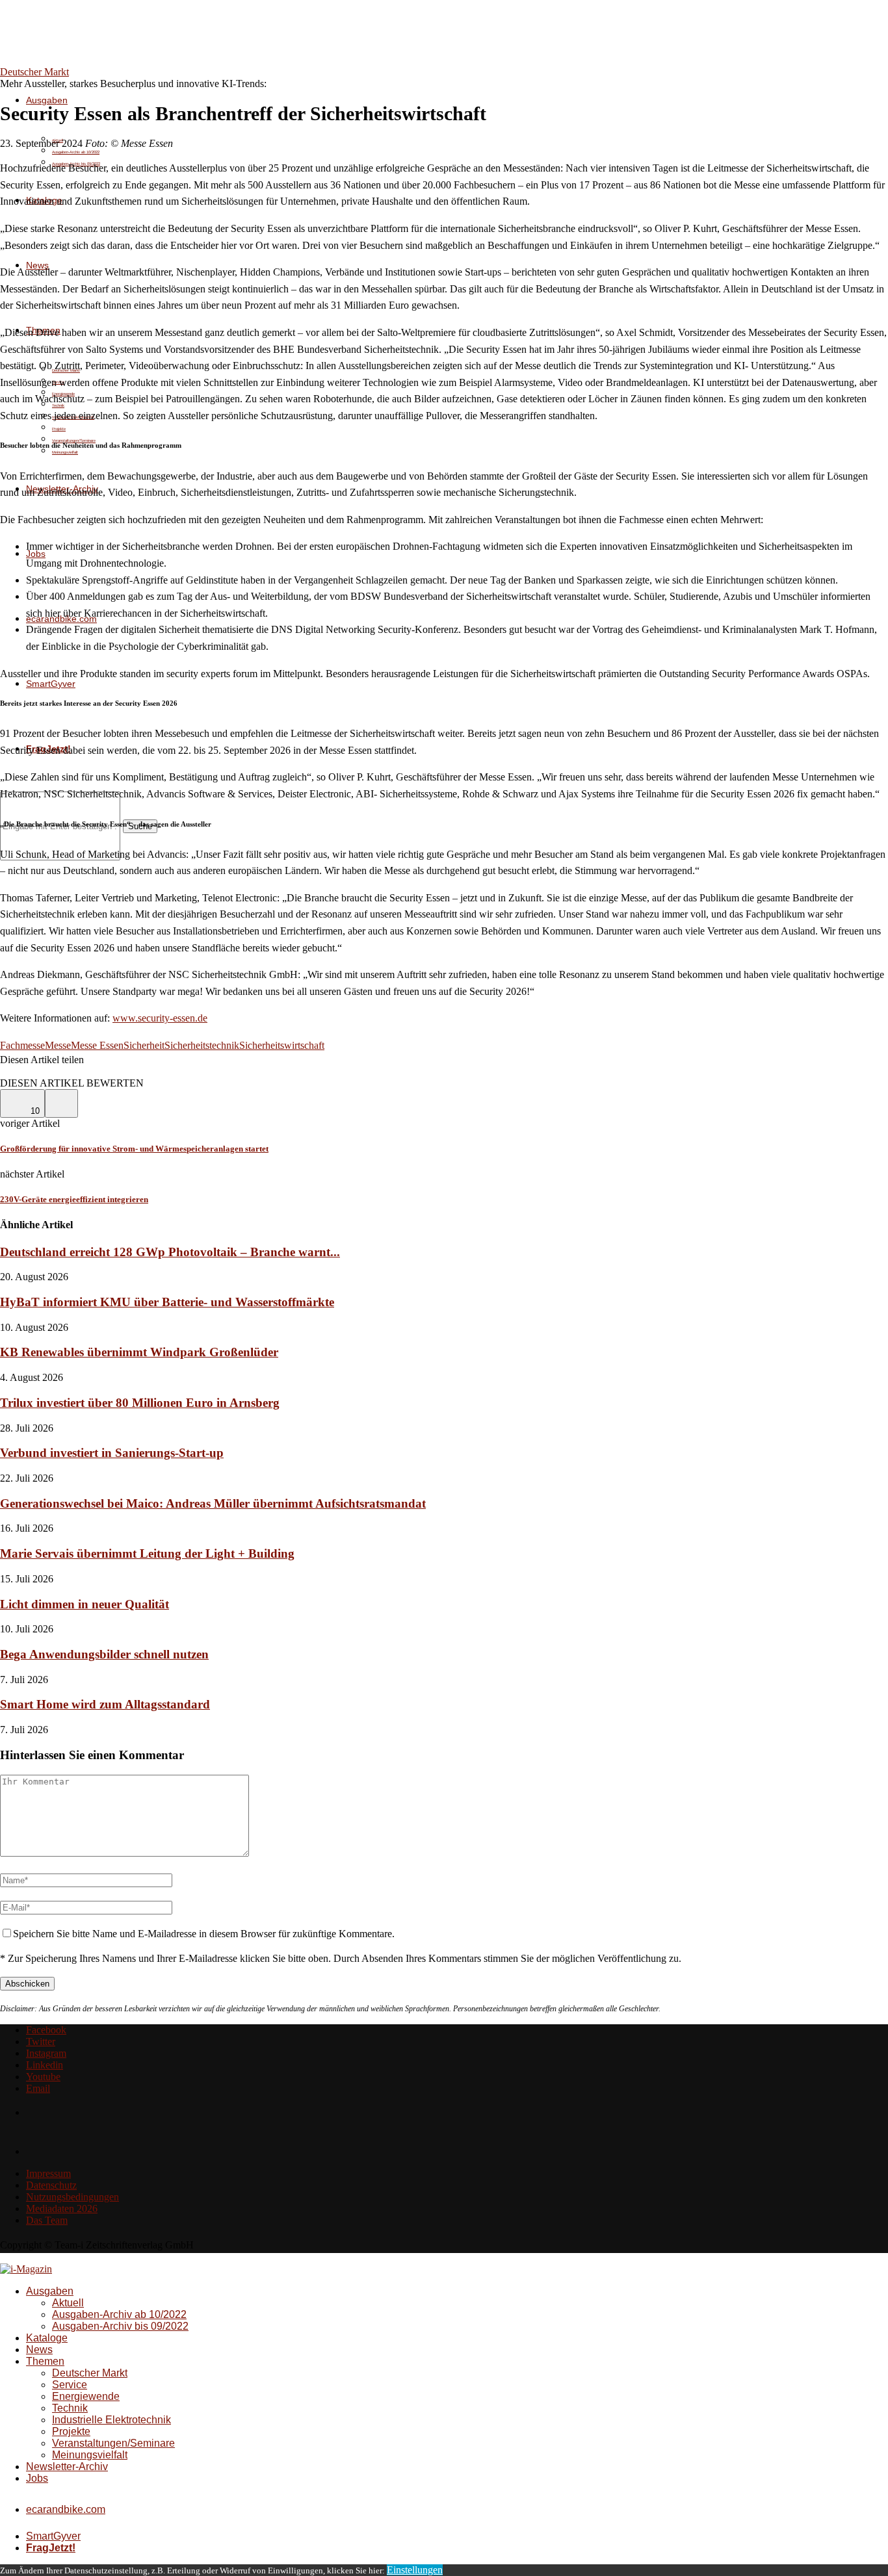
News (39, 2350)
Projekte (59, 429)
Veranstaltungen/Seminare (113, 2443)
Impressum (48, 2173)
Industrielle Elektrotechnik (111, 2420)
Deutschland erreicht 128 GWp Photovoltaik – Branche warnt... (170, 1252)
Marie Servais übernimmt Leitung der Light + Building (147, 1553)
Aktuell (68, 2303)
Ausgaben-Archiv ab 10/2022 (76, 152)
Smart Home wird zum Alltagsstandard (105, 1704)
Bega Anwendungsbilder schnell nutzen (104, 1654)
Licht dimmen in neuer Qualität (85, 1604)
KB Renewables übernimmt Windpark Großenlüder (139, 1352)
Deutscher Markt (90, 2373)
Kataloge (47, 2338)
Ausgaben (47, 100)
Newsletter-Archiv (67, 2467)
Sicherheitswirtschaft (282, 1045)
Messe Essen (97, 1045)
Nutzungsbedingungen (72, 2197)
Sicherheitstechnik (202, 1045)
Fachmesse (22, 1045)
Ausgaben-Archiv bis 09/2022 (120, 2326)
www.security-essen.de (160, 1018)
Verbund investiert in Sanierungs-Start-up (112, 1453)
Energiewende (86, 2396)
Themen (45, 2361)
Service (70, 2385)
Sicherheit (144, 1045)
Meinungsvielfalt (65, 452)
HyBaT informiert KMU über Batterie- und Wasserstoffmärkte (167, 1302)
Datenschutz (51, 2185)
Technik (70, 2408)
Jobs (37, 2478)
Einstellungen (415, 2570)
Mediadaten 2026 (62, 2209)
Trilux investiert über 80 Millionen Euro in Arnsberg (140, 1403)
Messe (58, 1045)
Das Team (47, 2220)
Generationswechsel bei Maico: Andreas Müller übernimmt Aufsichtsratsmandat (213, 1503)
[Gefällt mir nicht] (61, 1103)
